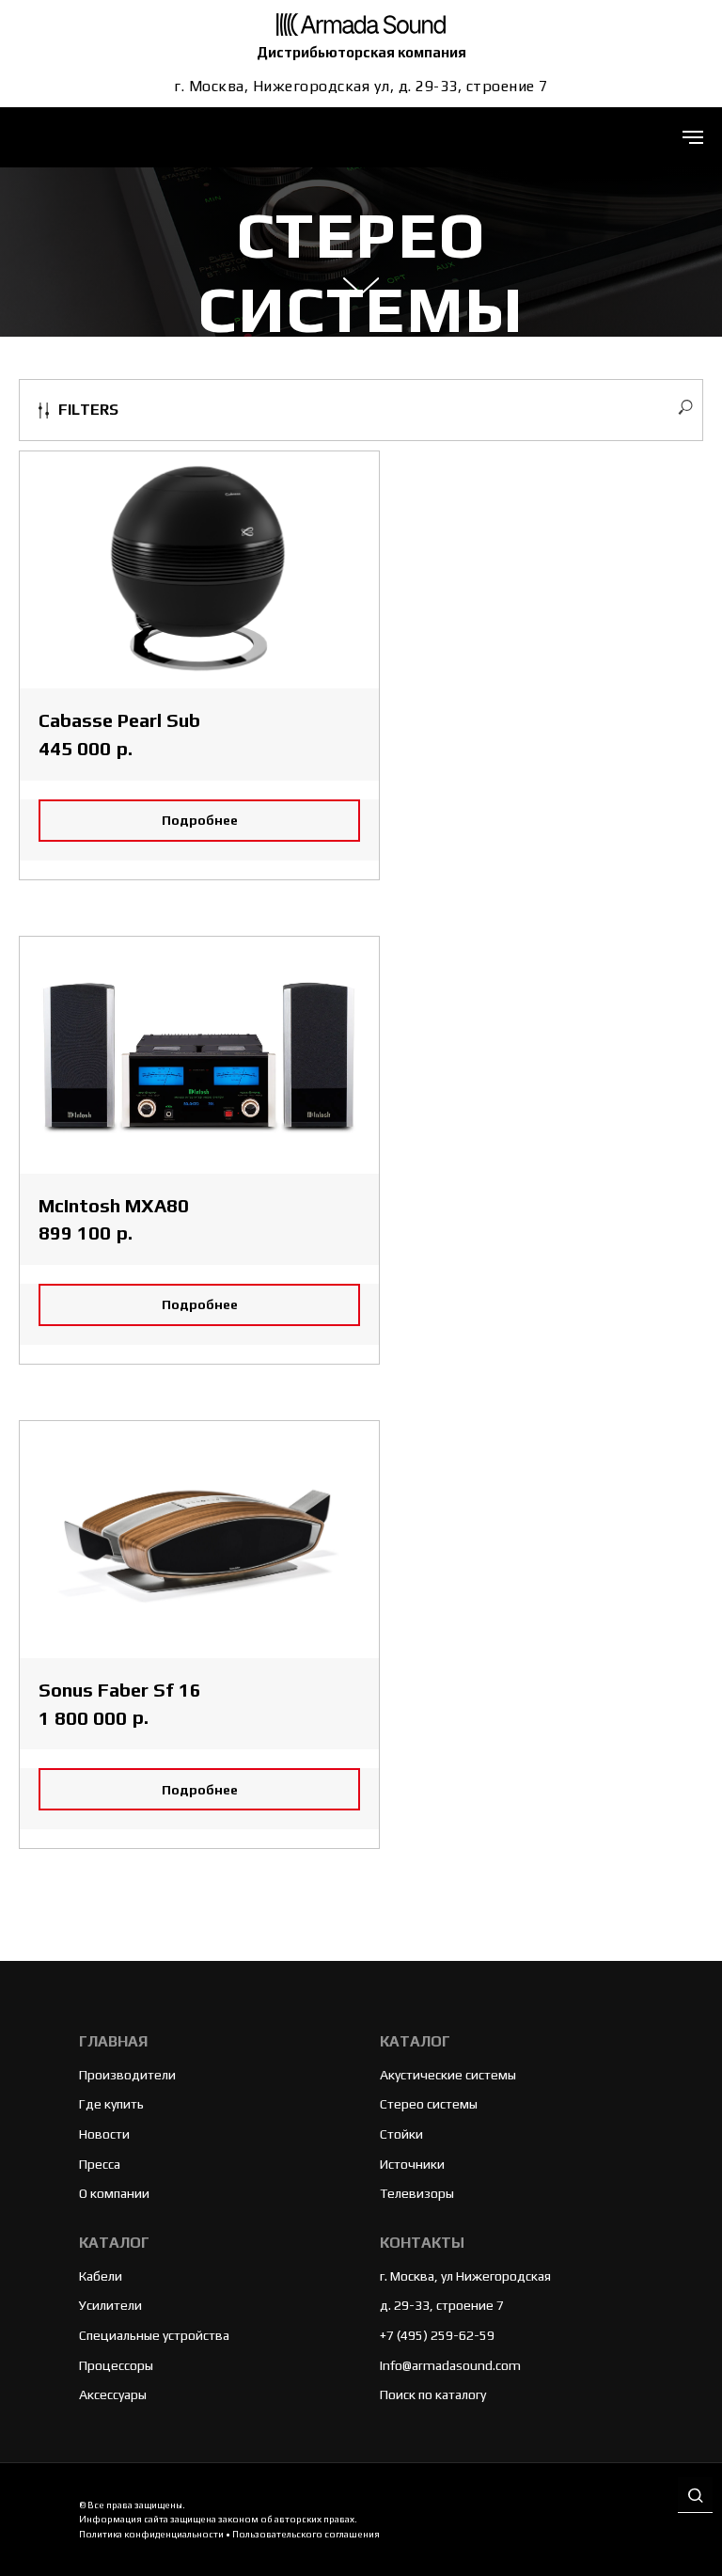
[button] (695, 2496)
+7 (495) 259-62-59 (437, 2335)
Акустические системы (448, 2075)
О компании (114, 2193)
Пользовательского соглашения (306, 2534)
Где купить (111, 2104)
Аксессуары (113, 2394)
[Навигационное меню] (693, 137)
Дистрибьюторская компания (361, 52)
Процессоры (116, 2365)
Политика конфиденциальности (151, 2534)
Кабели (101, 2276)
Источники (412, 2164)
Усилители (110, 2305)
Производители (127, 2075)
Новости (104, 2134)
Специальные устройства (154, 2335)
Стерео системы (429, 2104)
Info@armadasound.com (450, 2365)
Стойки (401, 2134)
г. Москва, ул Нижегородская (465, 2276)
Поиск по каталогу (433, 2394)
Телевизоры (417, 2193)
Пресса (100, 2164)
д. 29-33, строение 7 (442, 2305)
